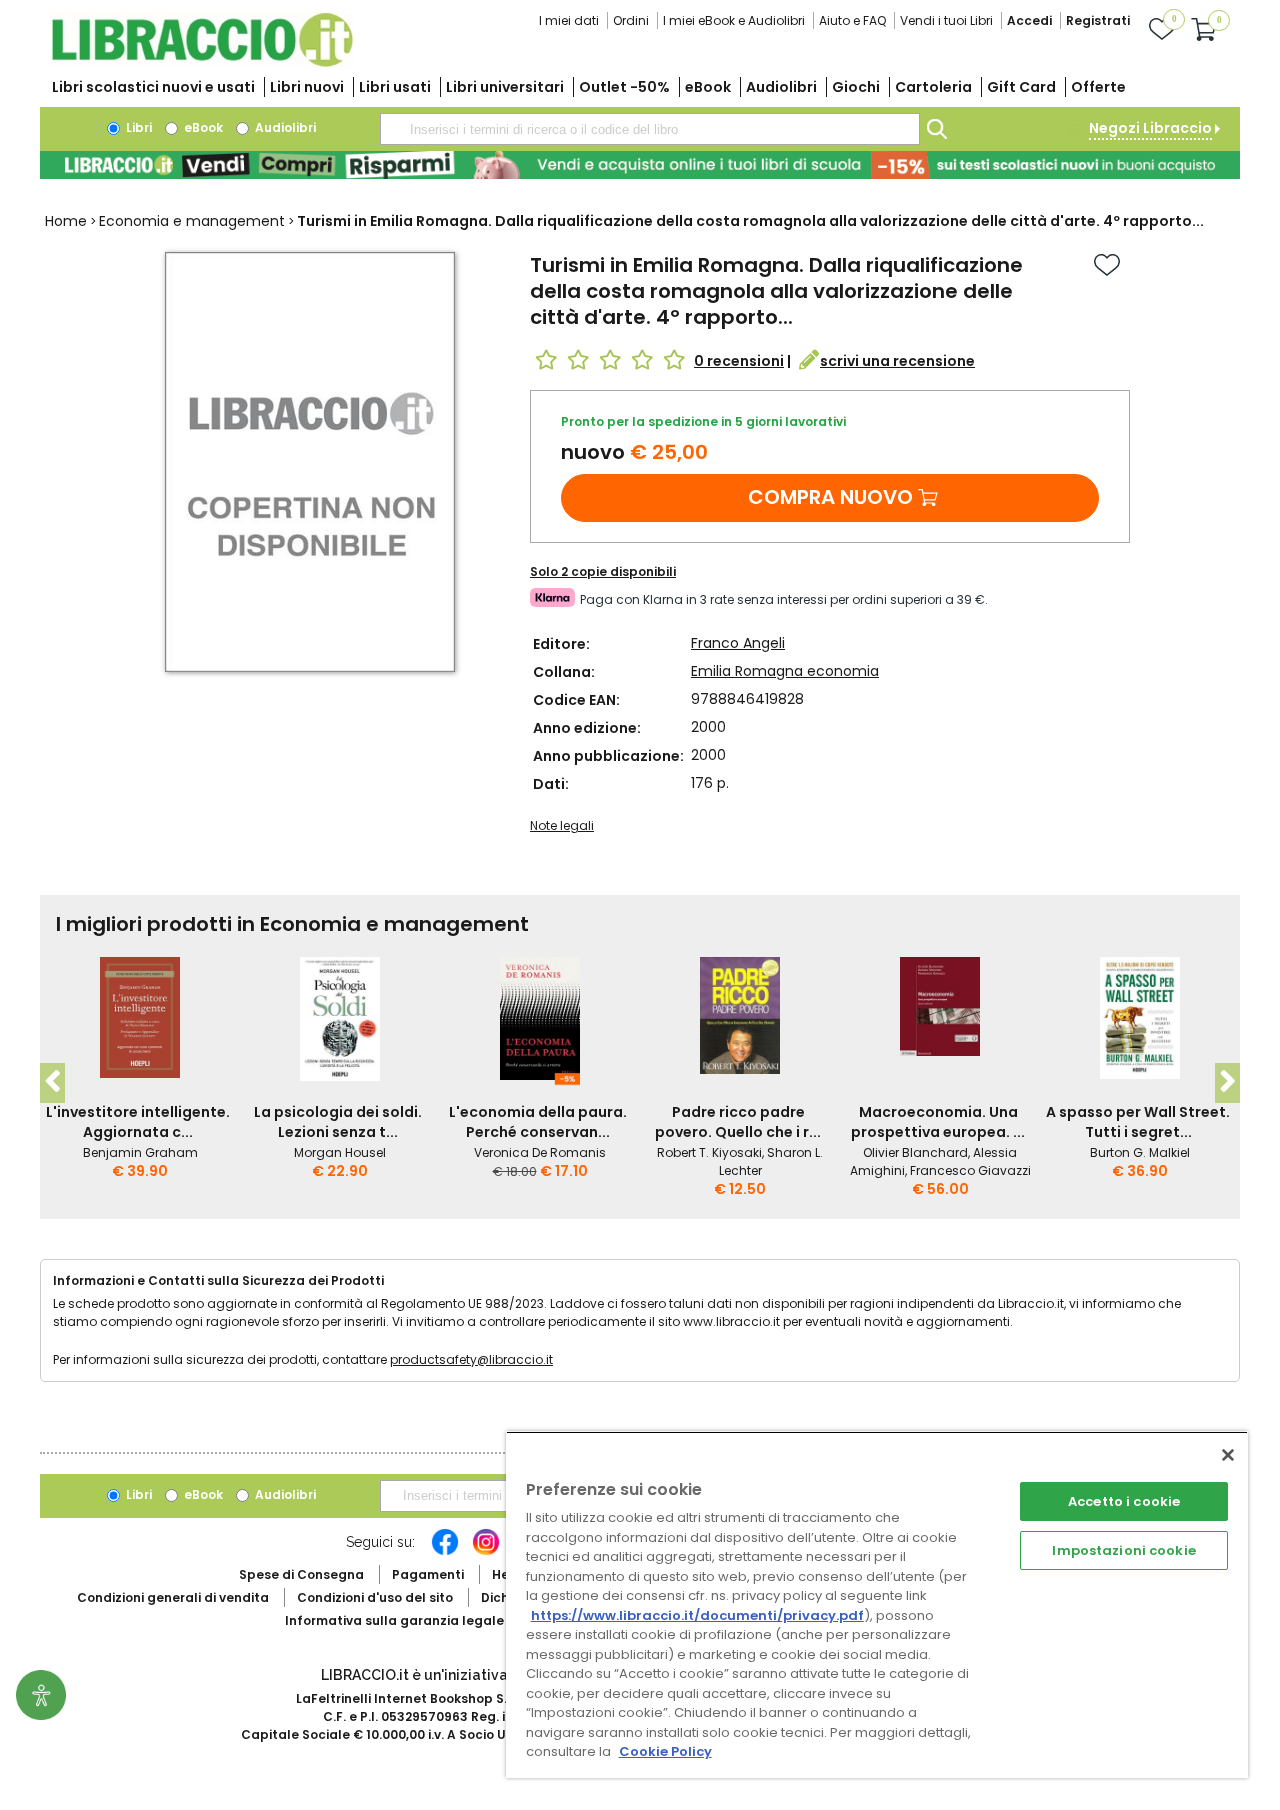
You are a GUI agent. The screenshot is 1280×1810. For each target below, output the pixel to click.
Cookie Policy (665, 1751)
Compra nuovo (830, 497)
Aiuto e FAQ (852, 20)
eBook (708, 87)
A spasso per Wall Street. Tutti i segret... (1138, 1122)
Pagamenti (428, 1574)
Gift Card (1021, 87)
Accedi (1029, 20)
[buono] (640, 165)
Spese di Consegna (301, 1574)
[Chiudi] (1228, 1455)
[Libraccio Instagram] (486, 1552)
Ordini (631, 20)
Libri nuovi (307, 87)
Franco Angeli (738, 643)
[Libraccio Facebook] (445, 1552)
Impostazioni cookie (1123, 1550)
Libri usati (395, 87)
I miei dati (569, 20)
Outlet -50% (624, 87)
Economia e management (192, 221)
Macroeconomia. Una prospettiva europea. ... (938, 1122)
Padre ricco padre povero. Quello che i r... (738, 1122)
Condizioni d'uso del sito (375, 1597)
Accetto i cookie (1124, 1501)
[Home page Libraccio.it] (202, 62)
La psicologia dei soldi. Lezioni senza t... (338, 1122)
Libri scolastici (153, 87)
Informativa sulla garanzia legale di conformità (440, 1620)
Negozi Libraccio (1150, 128)
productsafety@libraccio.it (471, 1359)
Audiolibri (781, 87)
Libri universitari (505, 87)
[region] (877, 1604)
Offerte (1098, 87)
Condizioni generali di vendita (173, 1597)
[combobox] (650, 129)
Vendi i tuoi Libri (946, 20)
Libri (137, 127)
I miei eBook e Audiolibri (734, 20)
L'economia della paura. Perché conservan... (538, 1122)
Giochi (856, 87)
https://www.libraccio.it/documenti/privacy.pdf (697, 1615)
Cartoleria (933, 87)
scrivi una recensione (897, 361)
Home (66, 221)
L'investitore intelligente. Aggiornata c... (138, 1122)
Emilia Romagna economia (785, 671)
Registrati (1098, 20)
